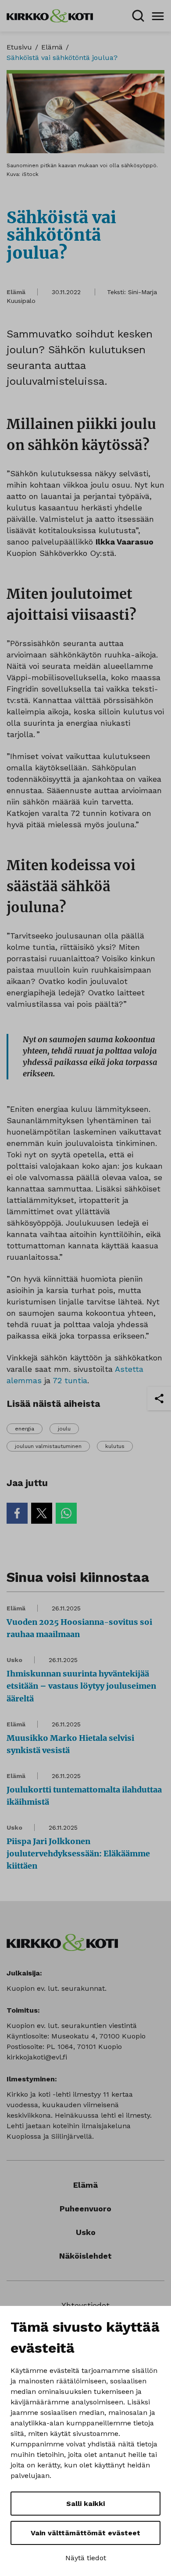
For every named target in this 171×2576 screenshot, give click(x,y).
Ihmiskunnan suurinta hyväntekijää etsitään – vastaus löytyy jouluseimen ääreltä (81, 1686)
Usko (14, 1660)
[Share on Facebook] (17, 1513)
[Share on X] (42, 1513)
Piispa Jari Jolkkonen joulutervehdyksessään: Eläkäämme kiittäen (78, 1854)
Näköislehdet (85, 2256)
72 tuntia (70, 1380)
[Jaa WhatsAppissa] (66, 1513)
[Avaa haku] (138, 16)
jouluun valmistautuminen (48, 1446)
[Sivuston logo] (50, 15)
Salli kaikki (85, 2504)
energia (25, 1429)
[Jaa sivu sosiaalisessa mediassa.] (159, 1399)
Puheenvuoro (85, 2209)
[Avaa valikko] (158, 16)
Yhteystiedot (85, 2305)
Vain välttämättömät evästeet (85, 2533)
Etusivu (19, 47)
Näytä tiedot (86, 2558)
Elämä (52, 47)
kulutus (115, 1446)
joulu (64, 1429)
